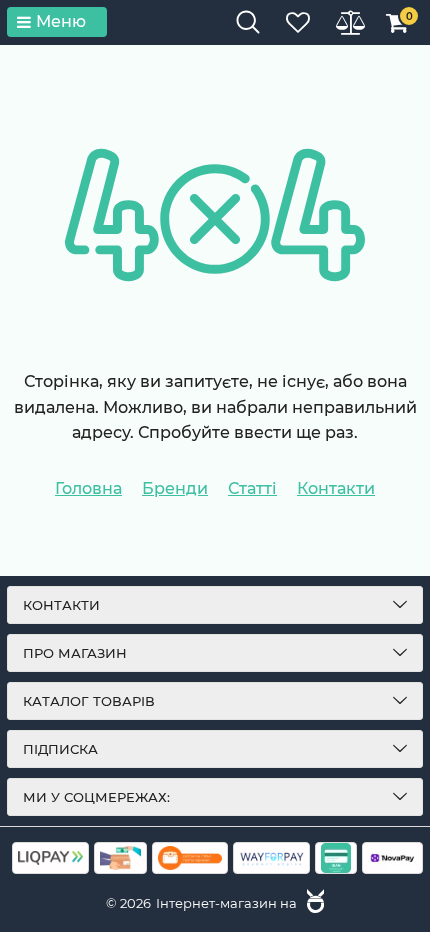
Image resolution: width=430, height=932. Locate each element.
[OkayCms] (313, 903)
